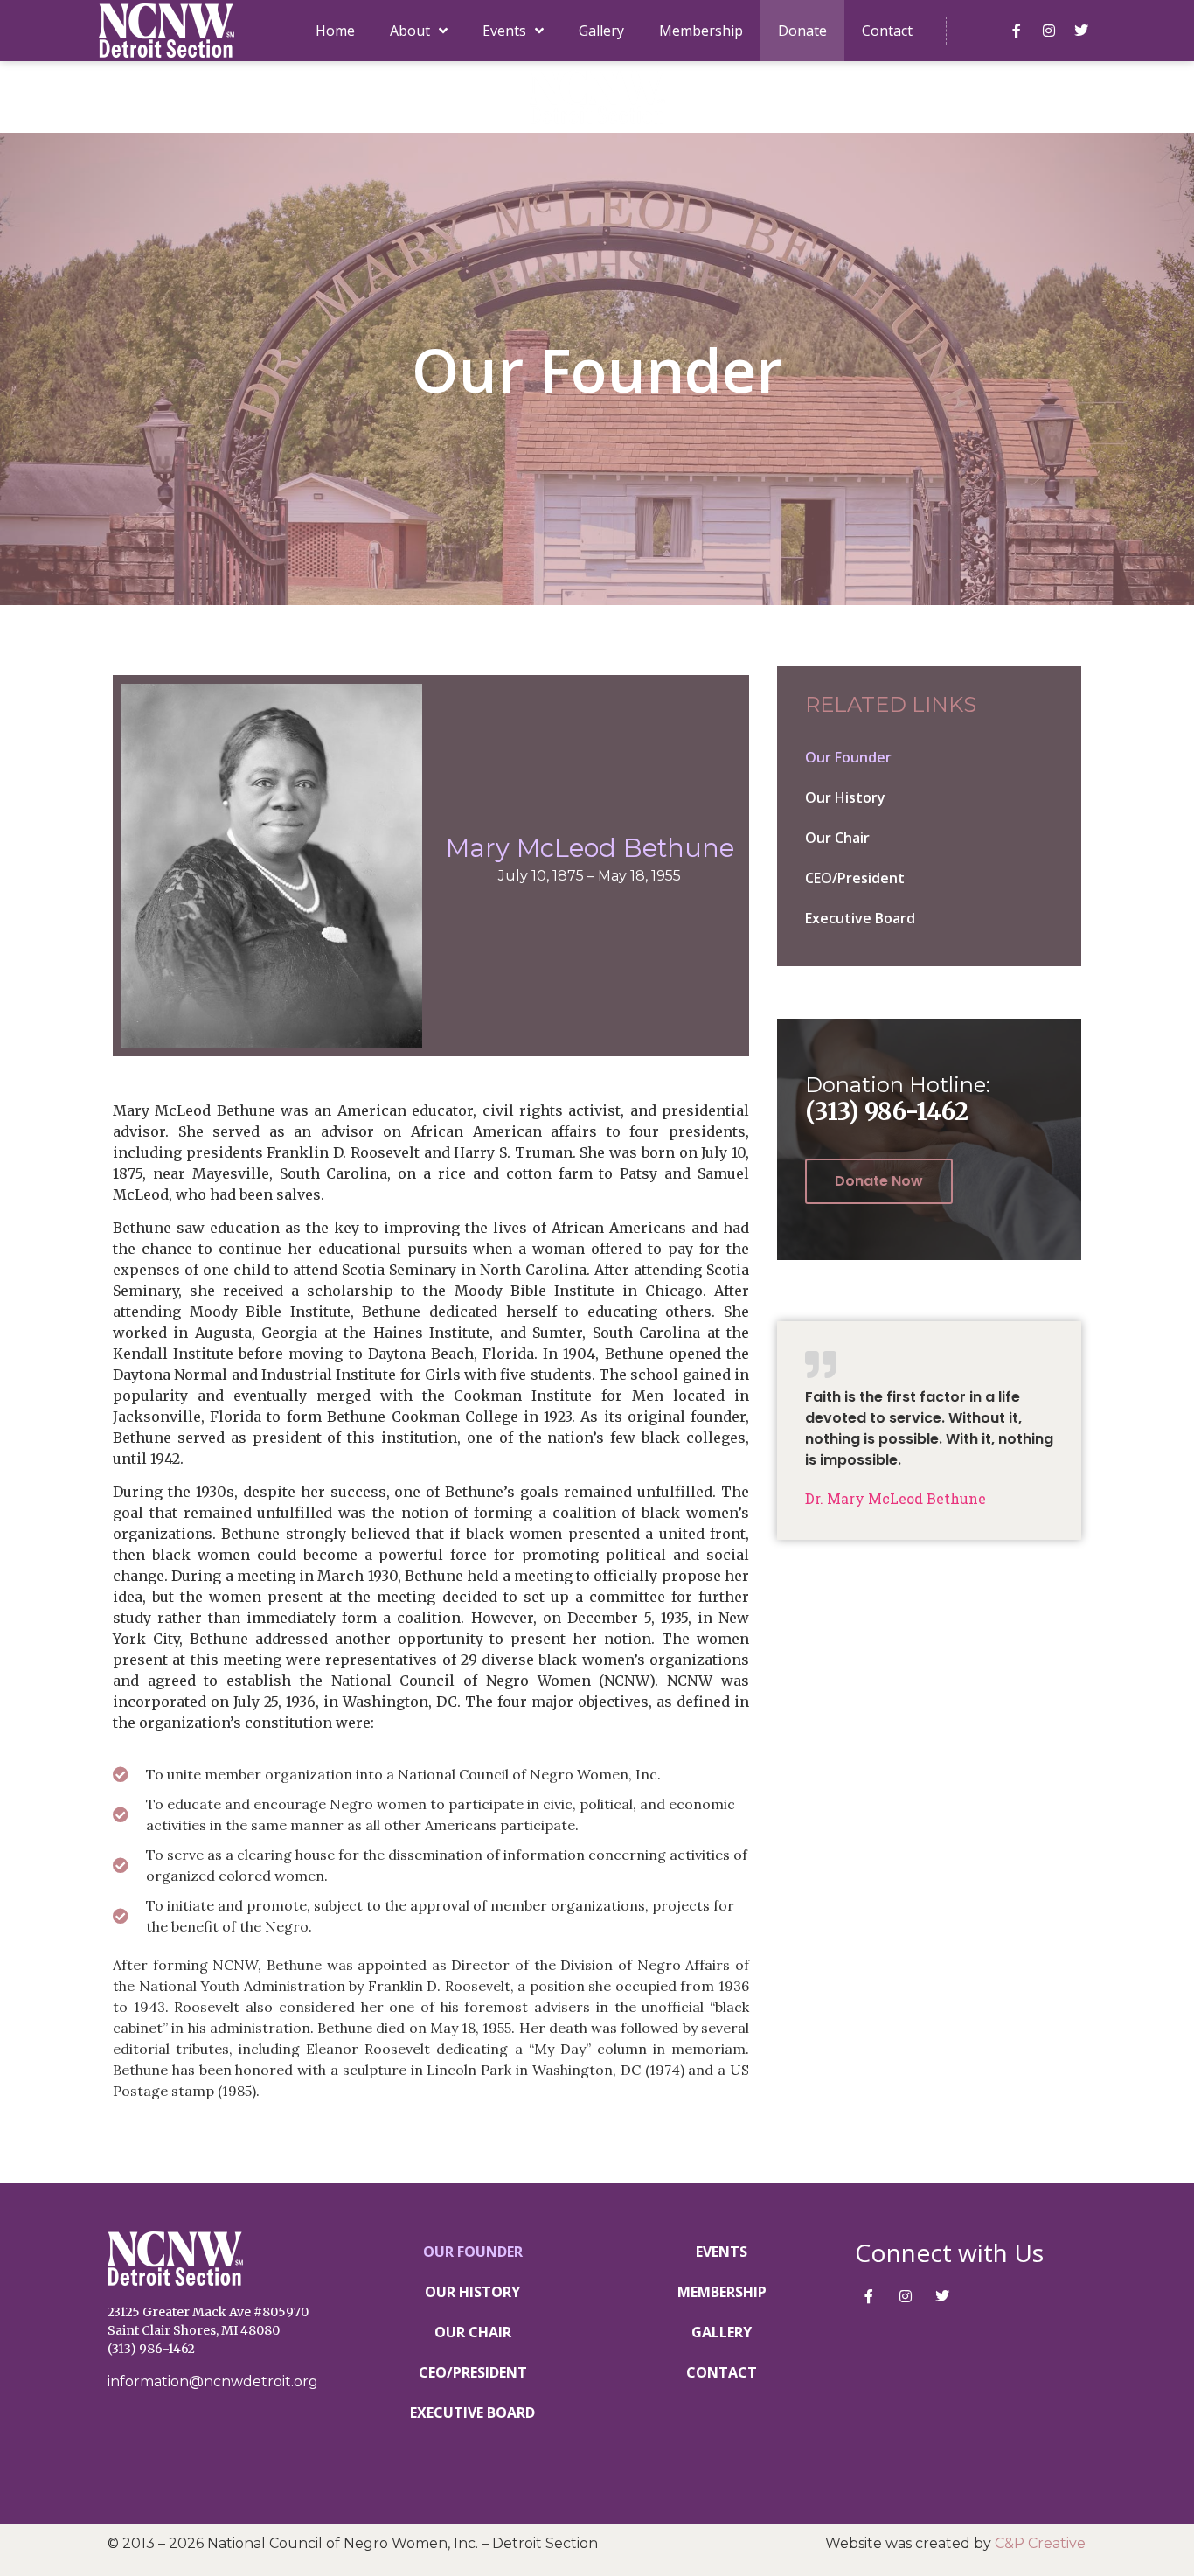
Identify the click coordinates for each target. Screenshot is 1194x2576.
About (410, 31)
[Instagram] (1049, 31)
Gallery (601, 31)
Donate (802, 31)
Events (504, 31)
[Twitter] (1081, 31)
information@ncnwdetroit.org (213, 2381)
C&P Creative (1040, 2543)
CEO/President (855, 878)
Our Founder (848, 757)
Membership (701, 31)
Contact (887, 31)
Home (335, 31)
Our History (845, 797)
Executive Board (860, 918)
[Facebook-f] (1017, 31)
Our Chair (837, 838)
